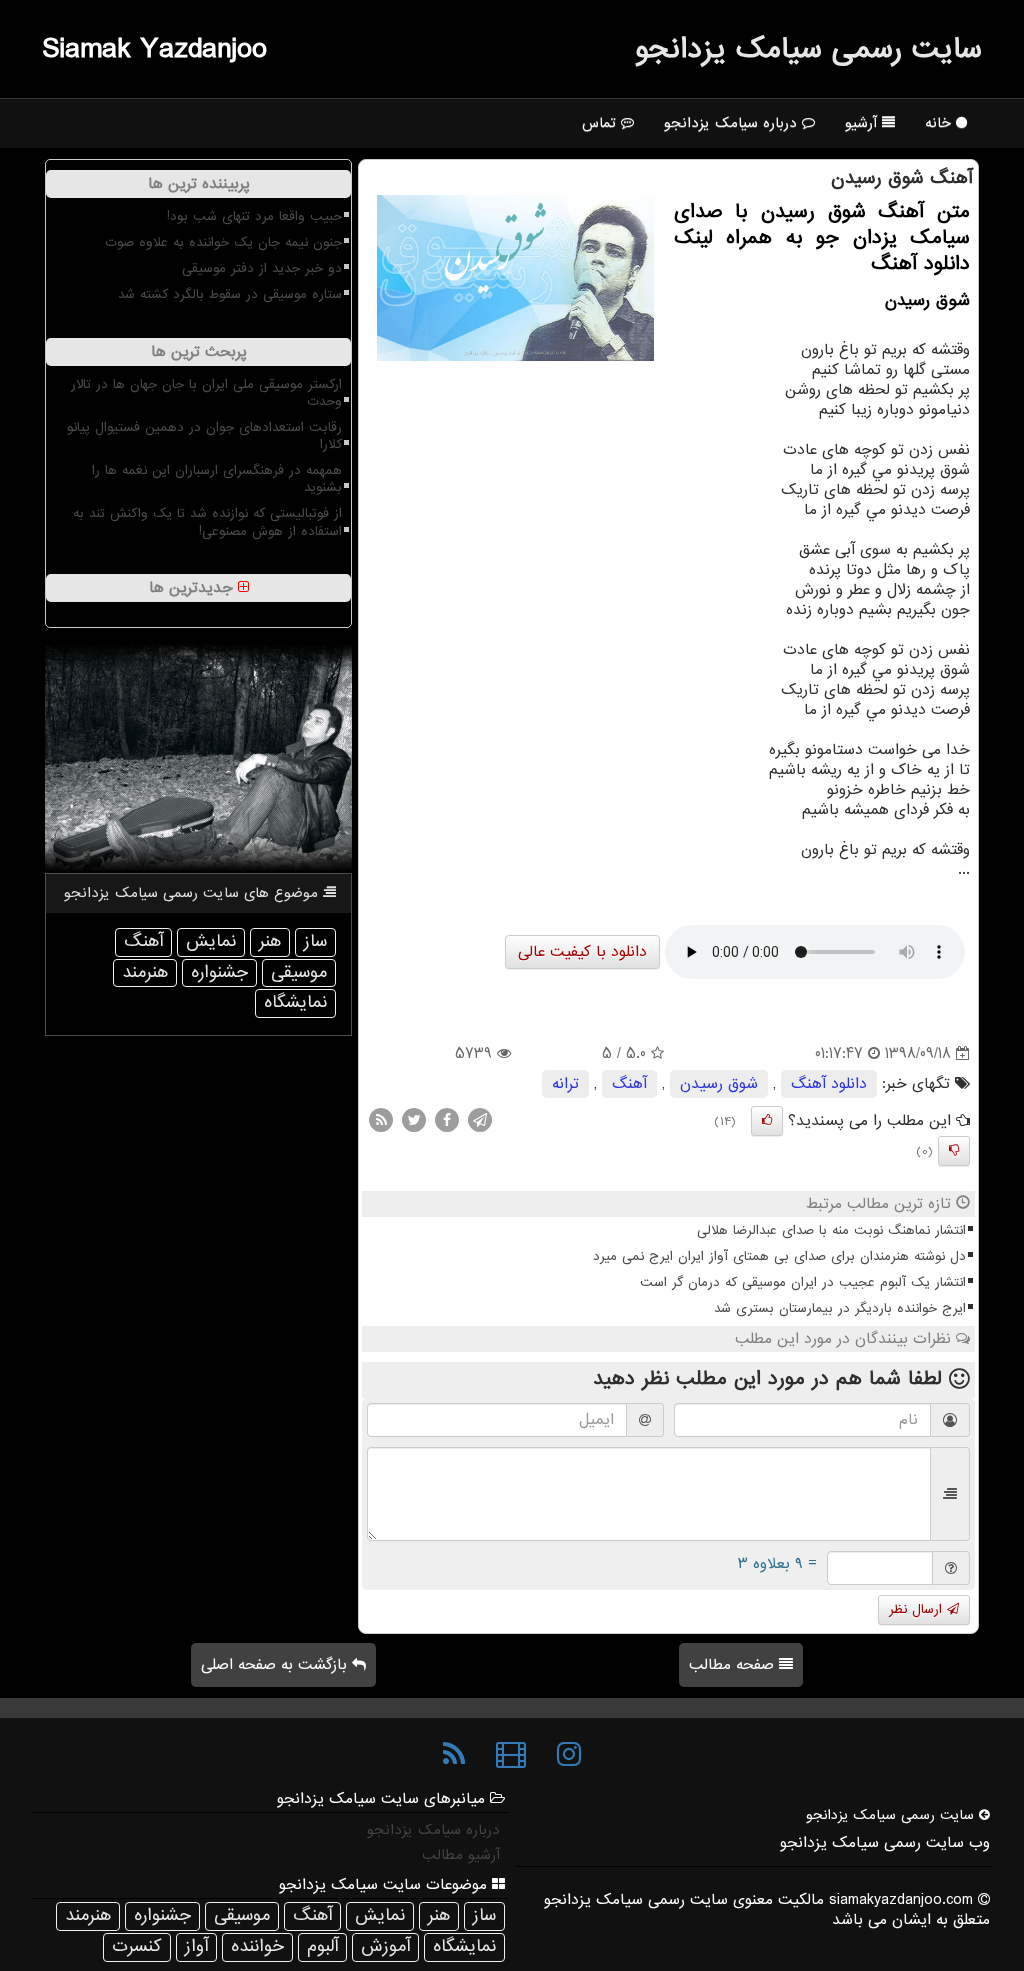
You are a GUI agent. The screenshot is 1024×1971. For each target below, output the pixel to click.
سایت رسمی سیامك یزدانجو (808, 49)
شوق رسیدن (719, 1084)
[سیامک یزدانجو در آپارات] (511, 1755)
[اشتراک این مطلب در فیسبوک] (447, 1120)
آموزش (385, 1946)
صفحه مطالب (734, 1665)
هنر (270, 941)
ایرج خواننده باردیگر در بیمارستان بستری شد (840, 1308)
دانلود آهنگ (829, 1084)
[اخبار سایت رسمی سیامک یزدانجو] (454, 1755)
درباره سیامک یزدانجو (733, 123)
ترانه (565, 1084)
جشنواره (219, 972)
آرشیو (863, 123)
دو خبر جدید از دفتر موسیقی (262, 268)
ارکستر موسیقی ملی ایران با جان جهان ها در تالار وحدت (206, 393)
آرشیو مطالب (461, 1855)
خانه (940, 123)
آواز (196, 1946)
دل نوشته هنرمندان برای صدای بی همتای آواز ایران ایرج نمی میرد (779, 1256)
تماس (601, 123)
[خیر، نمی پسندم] (954, 1151)
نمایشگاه (295, 1002)
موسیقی (299, 972)
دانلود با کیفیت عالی (582, 952)
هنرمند (145, 972)
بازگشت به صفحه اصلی (276, 1665)
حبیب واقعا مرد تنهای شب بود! (254, 216)
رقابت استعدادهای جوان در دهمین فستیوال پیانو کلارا (204, 436)
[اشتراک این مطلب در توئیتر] (414, 1120)
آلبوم (322, 1946)
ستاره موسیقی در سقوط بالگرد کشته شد (230, 294)
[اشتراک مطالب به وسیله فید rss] (381, 1120)
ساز (315, 941)
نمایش (211, 941)
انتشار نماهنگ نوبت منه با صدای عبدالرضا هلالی (831, 1230)
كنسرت (137, 1946)
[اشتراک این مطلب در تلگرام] (480, 1120)
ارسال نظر (918, 1609)
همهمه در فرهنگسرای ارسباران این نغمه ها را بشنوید (217, 479)
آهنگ (629, 1084)
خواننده (257, 1946)
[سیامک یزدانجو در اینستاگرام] (569, 1755)
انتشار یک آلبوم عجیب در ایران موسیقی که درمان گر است (803, 1282)
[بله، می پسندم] (767, 1121)
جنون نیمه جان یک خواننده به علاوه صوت (223, 242)
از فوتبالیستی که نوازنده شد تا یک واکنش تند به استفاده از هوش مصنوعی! (207, 522)
